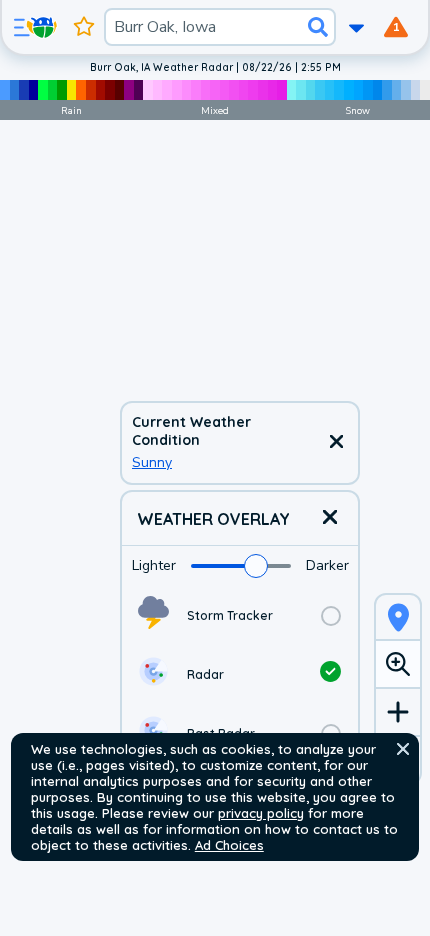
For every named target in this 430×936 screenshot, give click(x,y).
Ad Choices (229, 845)
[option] (240, 615)
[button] (403, 749)
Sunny (152, 462)
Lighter (154, 565)
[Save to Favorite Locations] (84, 27)
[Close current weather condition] (336, 443)
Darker (327, 565)
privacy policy (261, 813)
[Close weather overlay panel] (330, 518)
